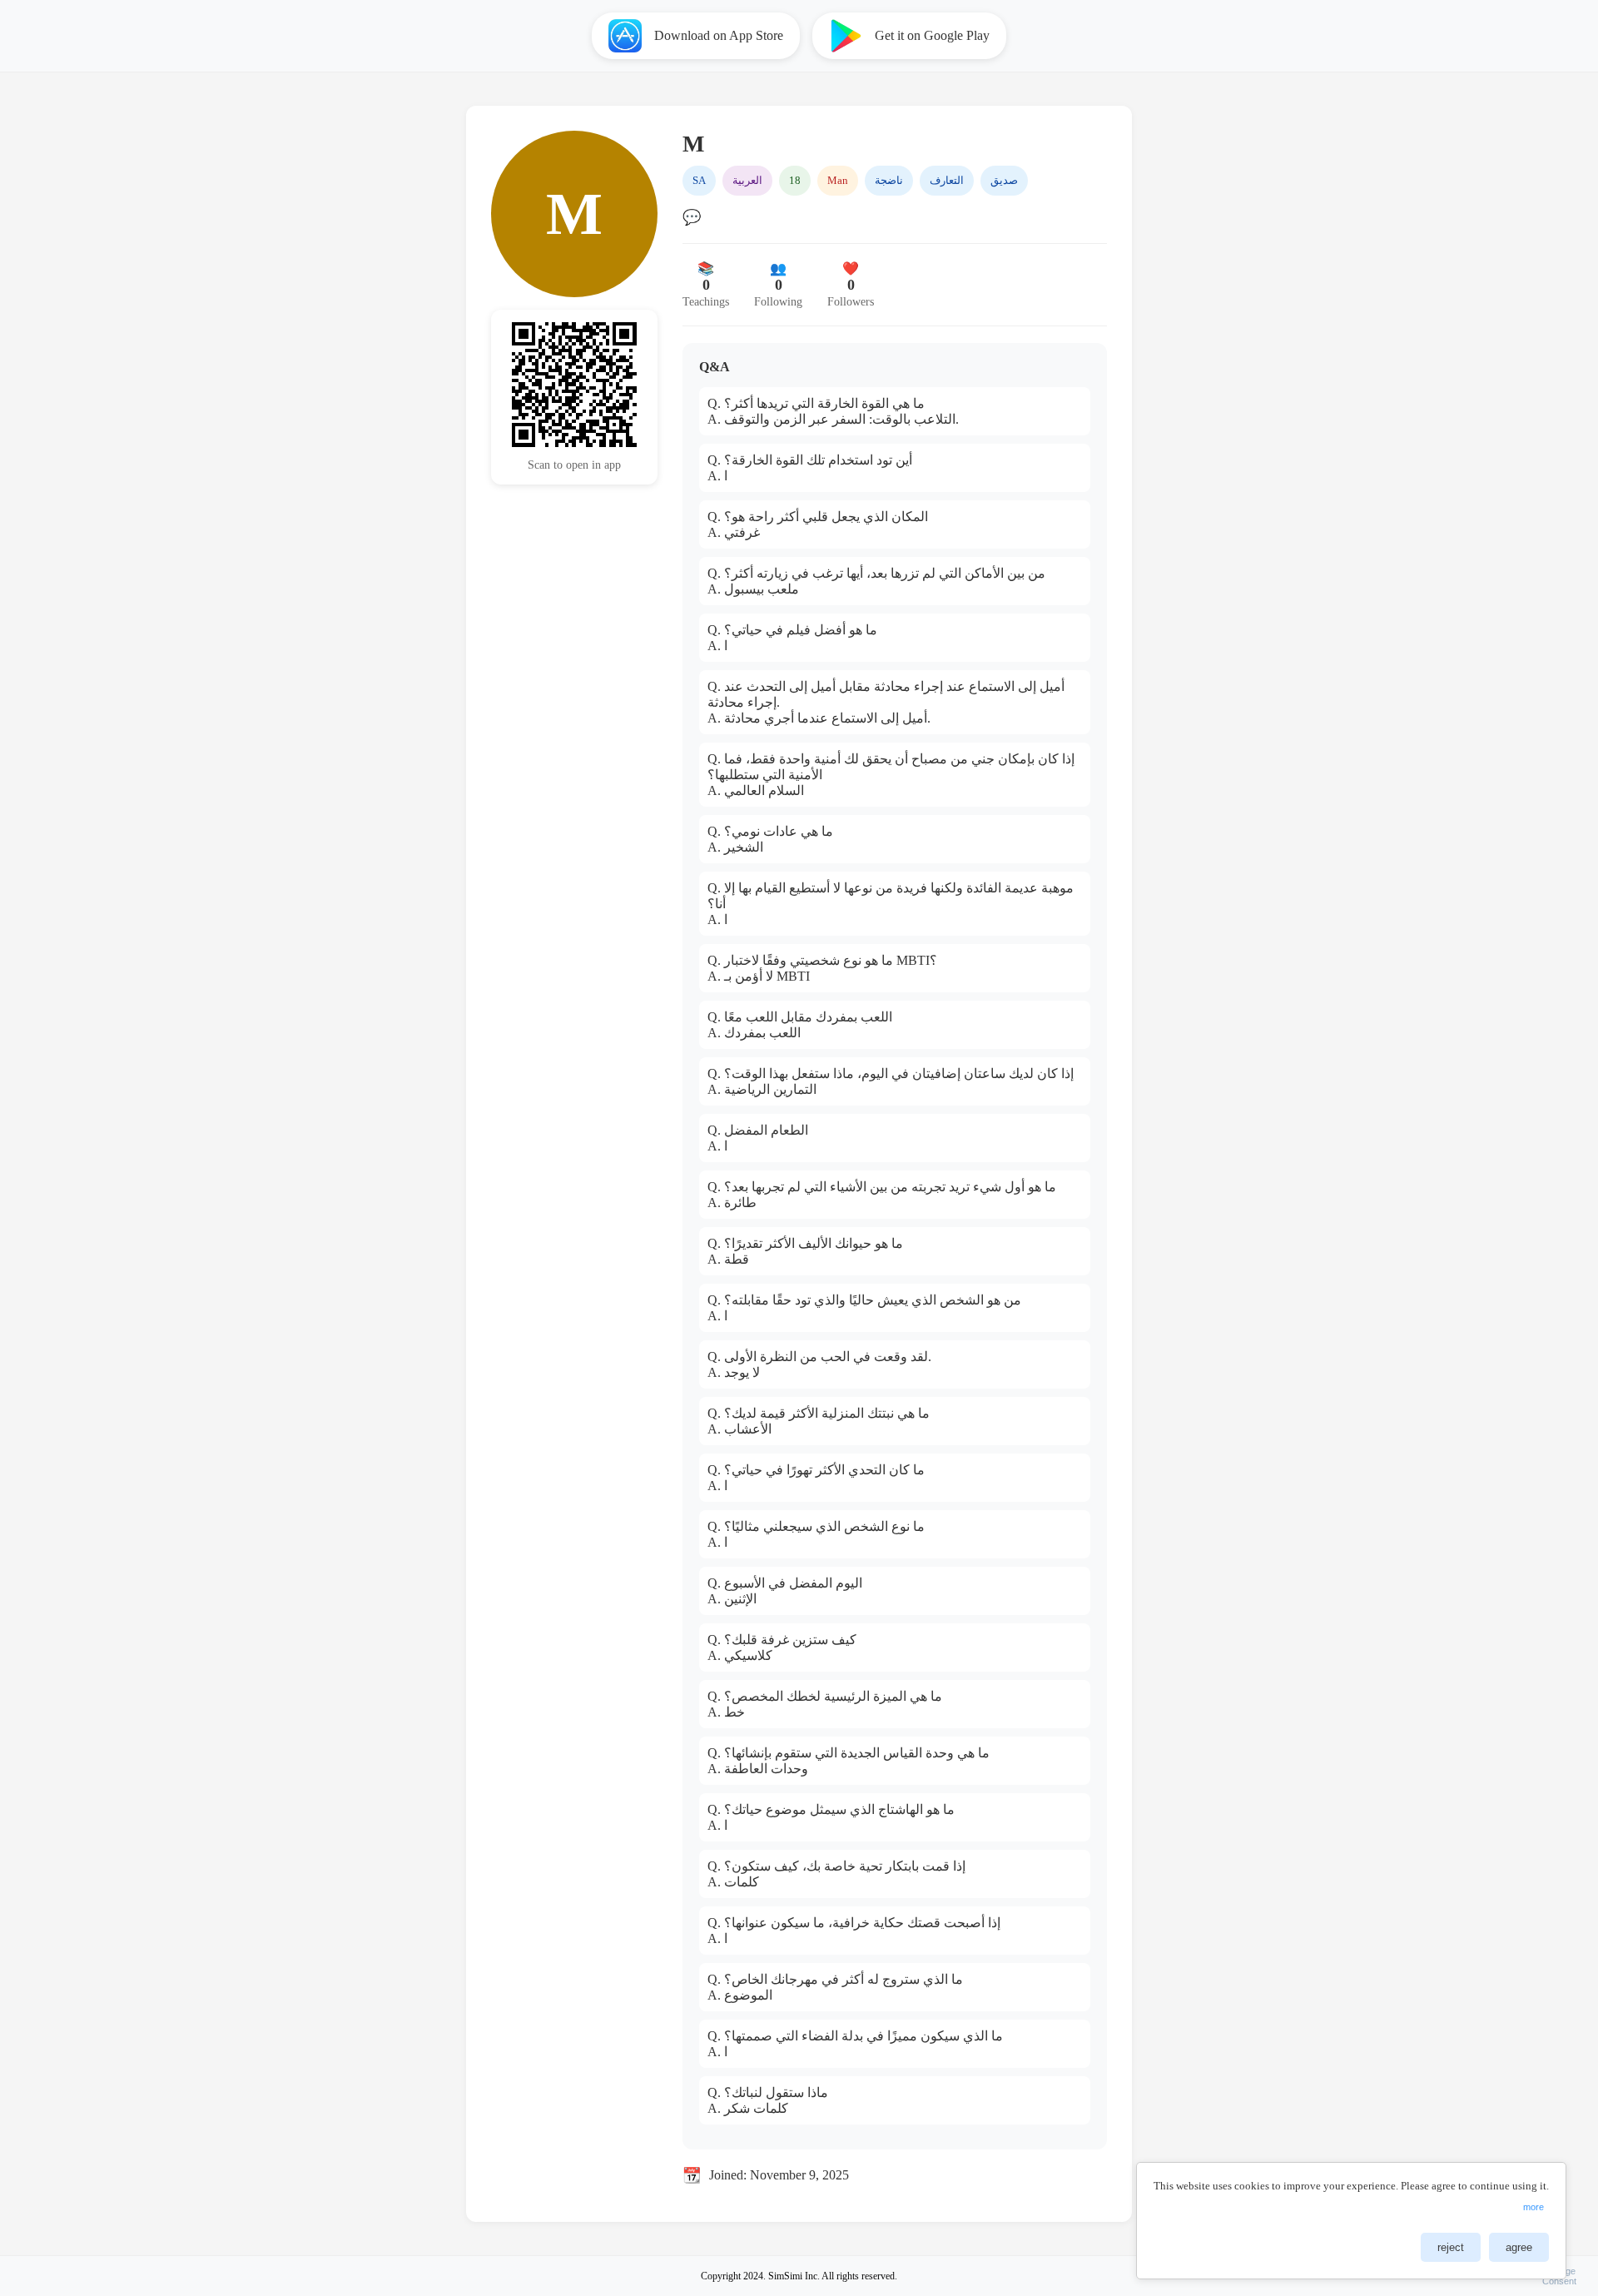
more (1533, 2207)
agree (1519, 2247)
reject (1451, 2247)
